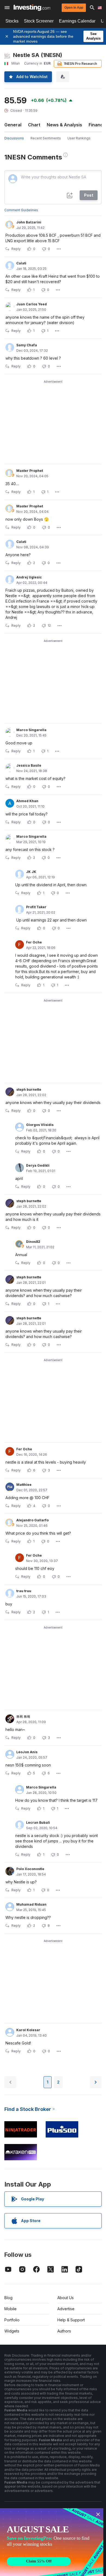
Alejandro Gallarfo (32, 1520)
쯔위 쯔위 (23, 1716)
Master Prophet (30, 471)
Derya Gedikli (38, 1165)
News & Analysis (64, 125)
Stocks (12, 21)
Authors (64, 2331)
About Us (66, 2298)
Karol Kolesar (28, 2030)
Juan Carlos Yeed (32, 304)
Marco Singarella (31, 730)
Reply (16, 249)
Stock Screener (39, 21)
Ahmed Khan (27, 801)
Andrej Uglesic (29, 577)
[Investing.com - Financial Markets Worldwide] (32, 8)
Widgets (12, 2331)
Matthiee (24, 1485)
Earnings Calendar (77, 21)
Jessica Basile (29, 765)
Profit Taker (36, 907)
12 (49, 625)
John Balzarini (29, 222)
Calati (21, 263)
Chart (34, 125)
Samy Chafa (27, 345)
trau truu (24, 1591)
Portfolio (12, 2320)
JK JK (31, 872)
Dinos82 (33, 1242)
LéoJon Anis (27, 1752)
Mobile (10, 2309)
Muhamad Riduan (31, 1904)
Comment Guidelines (21, 210)
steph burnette (29, 1089)
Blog (8, 2298)
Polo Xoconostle (30, 1869)
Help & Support (71, 2320)
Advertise (66, 2309)
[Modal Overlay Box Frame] (52, 2542)
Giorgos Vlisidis (40, 1125)
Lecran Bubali (38, 1823)
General (13, 125)
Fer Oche (34, 942)
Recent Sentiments (46, 138)
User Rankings (79, 138)
